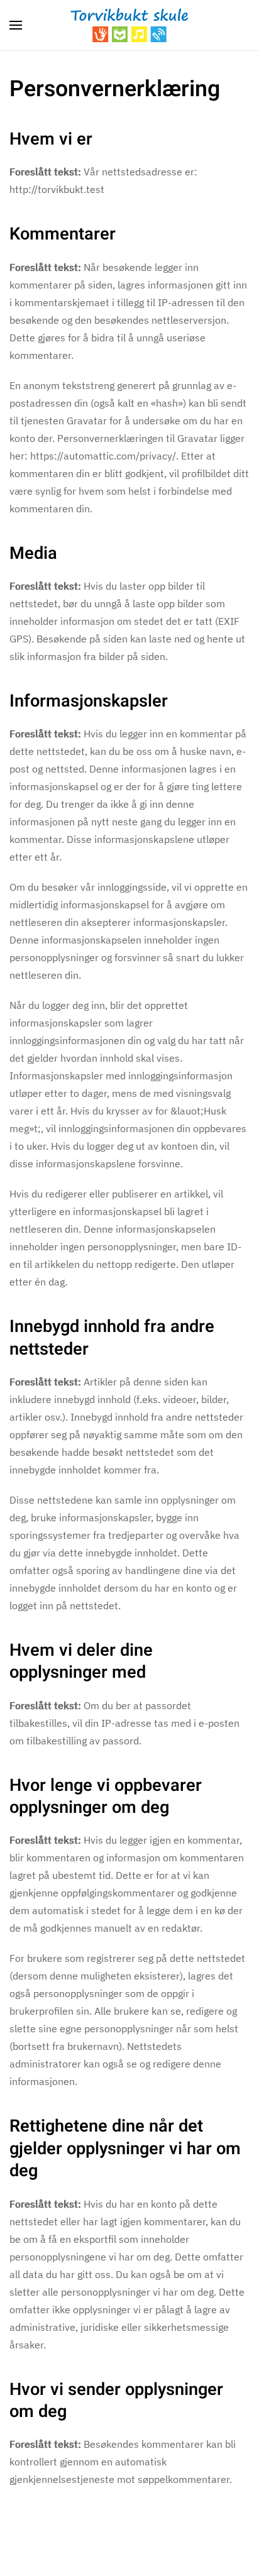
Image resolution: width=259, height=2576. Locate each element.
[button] (16, 25)
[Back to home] (129, 25)
